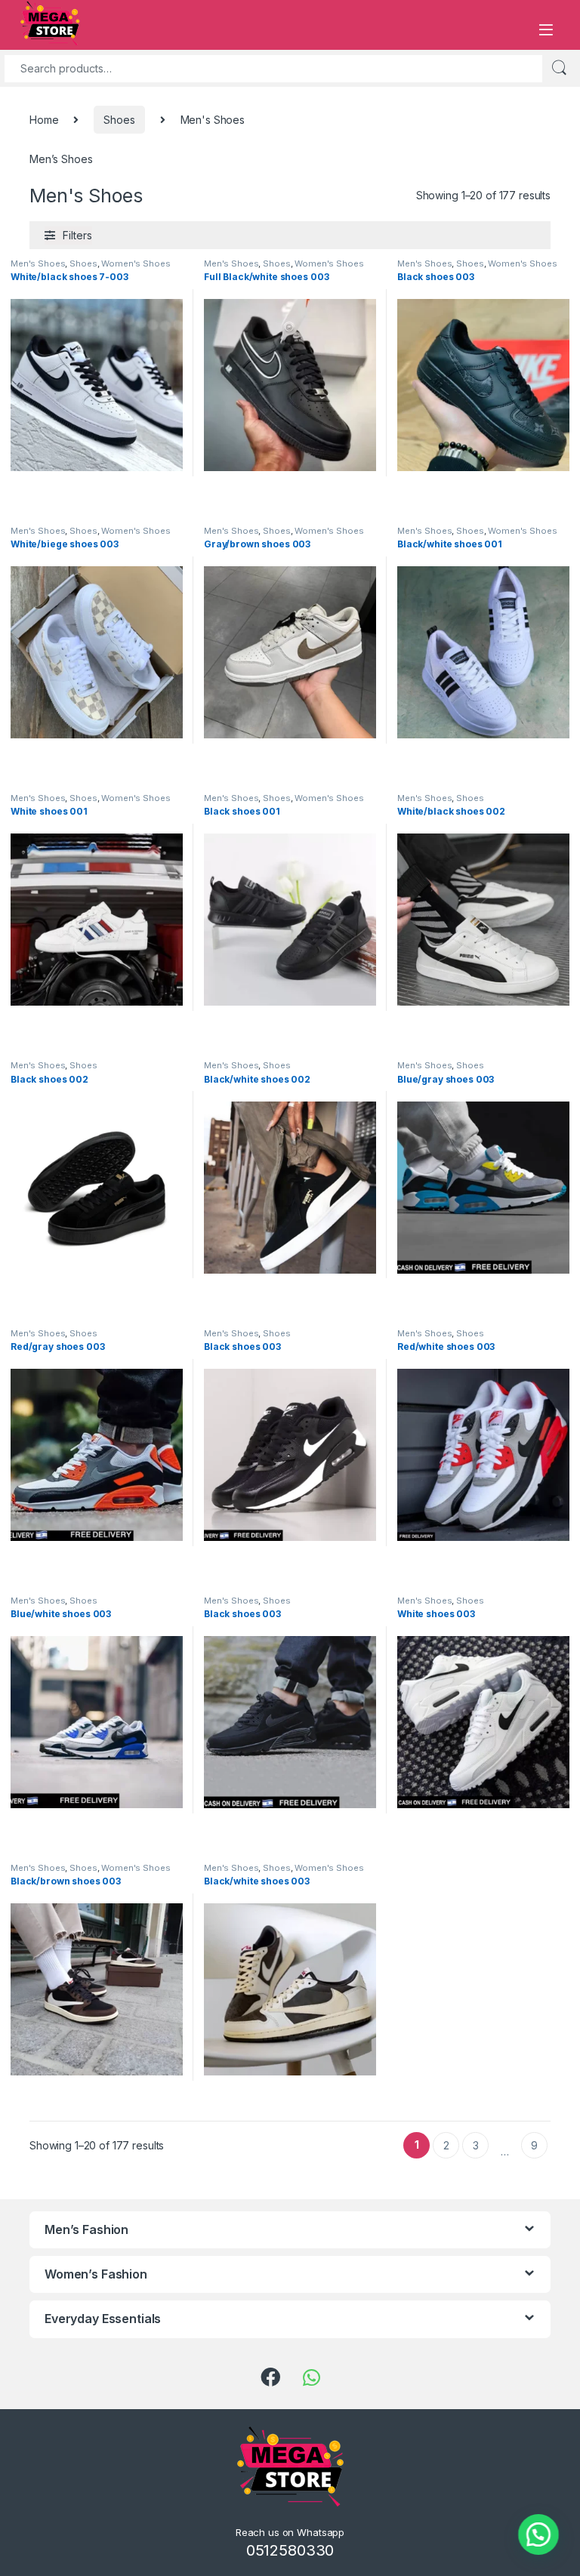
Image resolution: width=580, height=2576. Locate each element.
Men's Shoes (38, 263)
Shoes (119, 120)
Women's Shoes (136, 263)
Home (44, 120)
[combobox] (273, 69)
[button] (538, 2534)
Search (559, 68)
